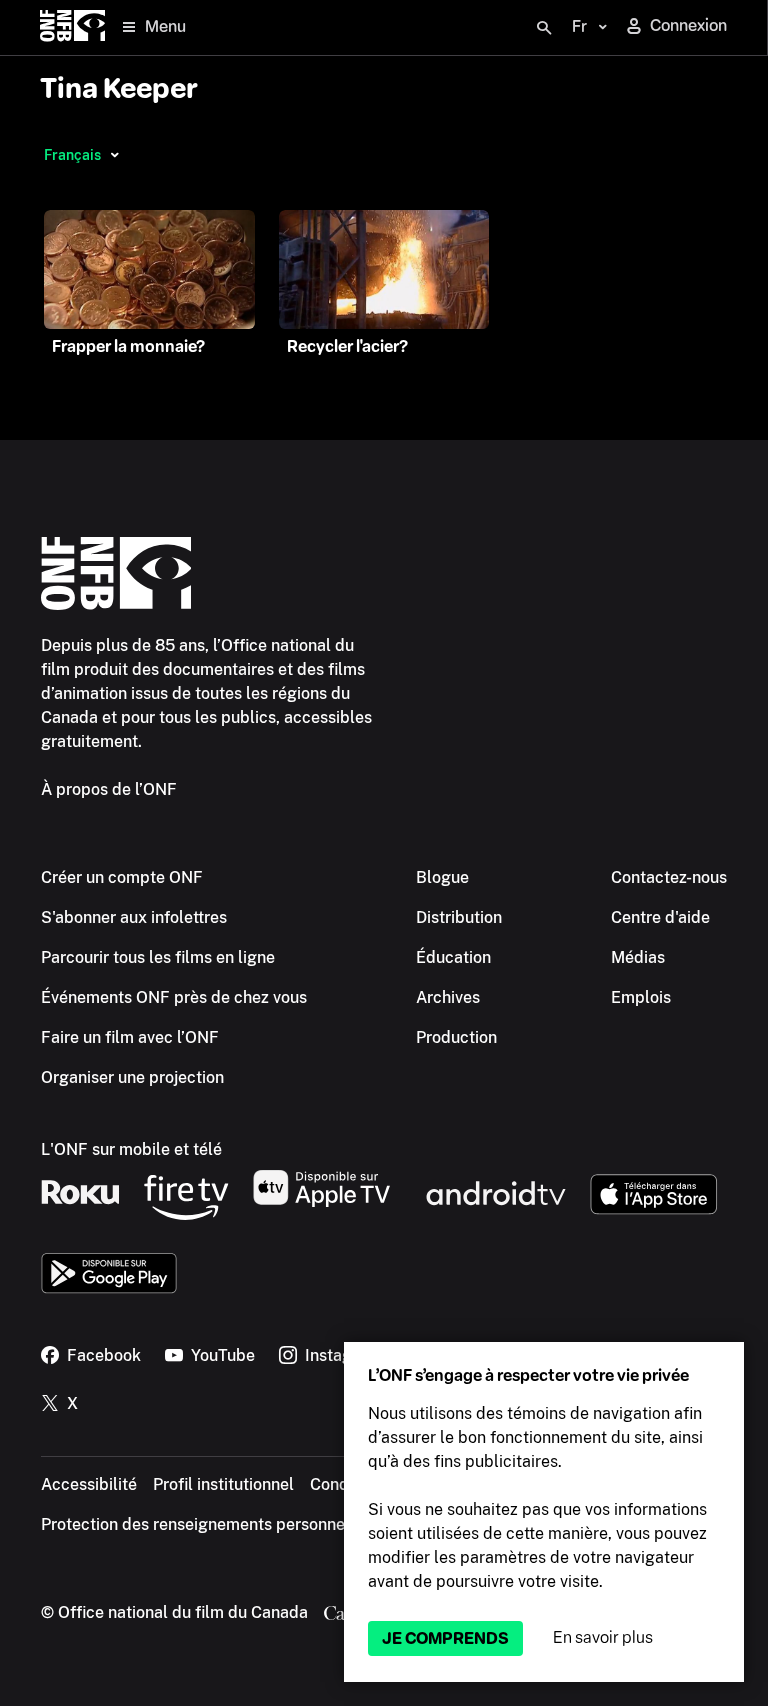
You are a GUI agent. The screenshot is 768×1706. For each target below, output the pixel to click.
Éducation (453, 957)
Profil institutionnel (223, 1484)
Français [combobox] (72, 155)
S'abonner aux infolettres (134, 917)
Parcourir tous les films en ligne (158, 957)
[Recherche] (544, 28)
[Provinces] (114, 155)
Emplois (641, 997)
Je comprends (445, 1638)
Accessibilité (89, 1484)
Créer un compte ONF (122, 877)
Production (456, 1037)
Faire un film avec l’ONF (130, 1037)
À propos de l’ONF (109, 789)
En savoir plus (603, 1637)
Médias (638, 957)
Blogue (442, 877)
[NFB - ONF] (72, 27)
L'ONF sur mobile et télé (131, 1149)
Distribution (459, 917)
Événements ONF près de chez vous (174, 997)
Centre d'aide (660, 917)
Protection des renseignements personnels (199, 1524)
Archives (448, 997)
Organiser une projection (132, 1077)
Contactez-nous (669, 877)
